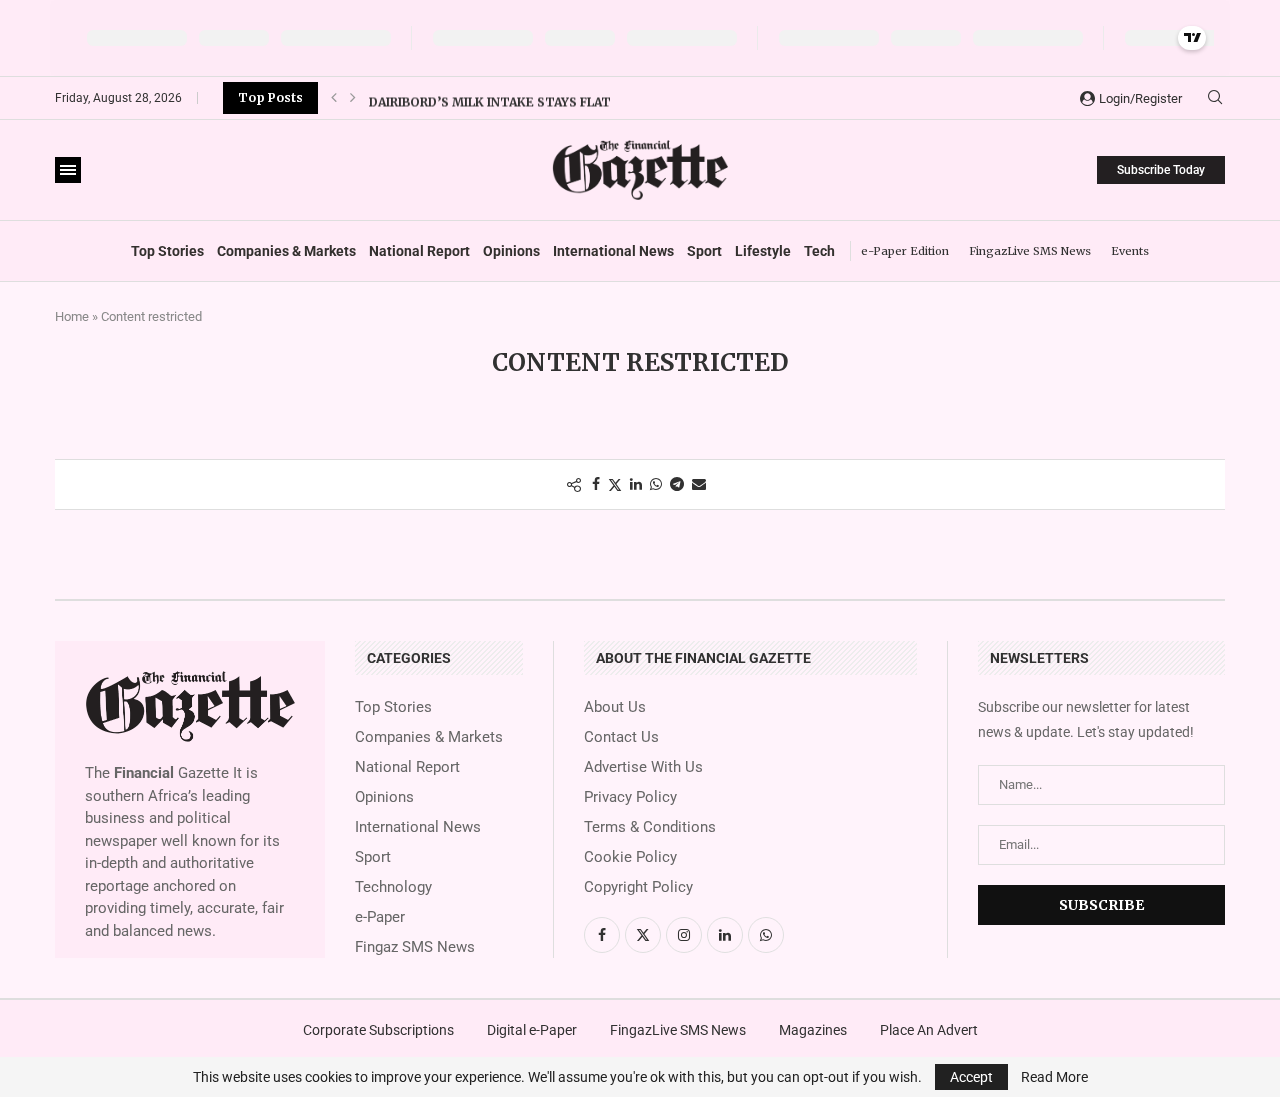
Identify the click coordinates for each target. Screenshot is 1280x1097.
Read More (1054, 1077)
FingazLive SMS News (1030, 251)
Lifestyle (763, 251)
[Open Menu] (68, 170)
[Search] (1215, 98)
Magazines (813, 1030)
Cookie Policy (630, 857)
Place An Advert (929, 1030)
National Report (419, 251)
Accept (971, 1077)
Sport (704, 251)
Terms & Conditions (650, 827)
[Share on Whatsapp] (656, 484)
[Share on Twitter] (615, 484)
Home (72, 316)
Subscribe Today (1161, 170)
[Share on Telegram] (677, 484)
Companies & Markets (286, 251)
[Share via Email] (699, 484)
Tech (819, 251)
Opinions (511, 251)
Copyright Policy (638, 887)
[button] (334, 98)
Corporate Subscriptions (378, 1030)
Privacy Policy (630, 797)
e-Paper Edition (905, 251)
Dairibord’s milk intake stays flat (490, 97)
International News (613, 251)
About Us (615, 707)
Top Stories (167, 251)
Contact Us (621, 737)
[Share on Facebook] (596, 484)
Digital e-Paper (532, 1030)
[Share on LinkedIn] (636, 484)
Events (1130, 251)
